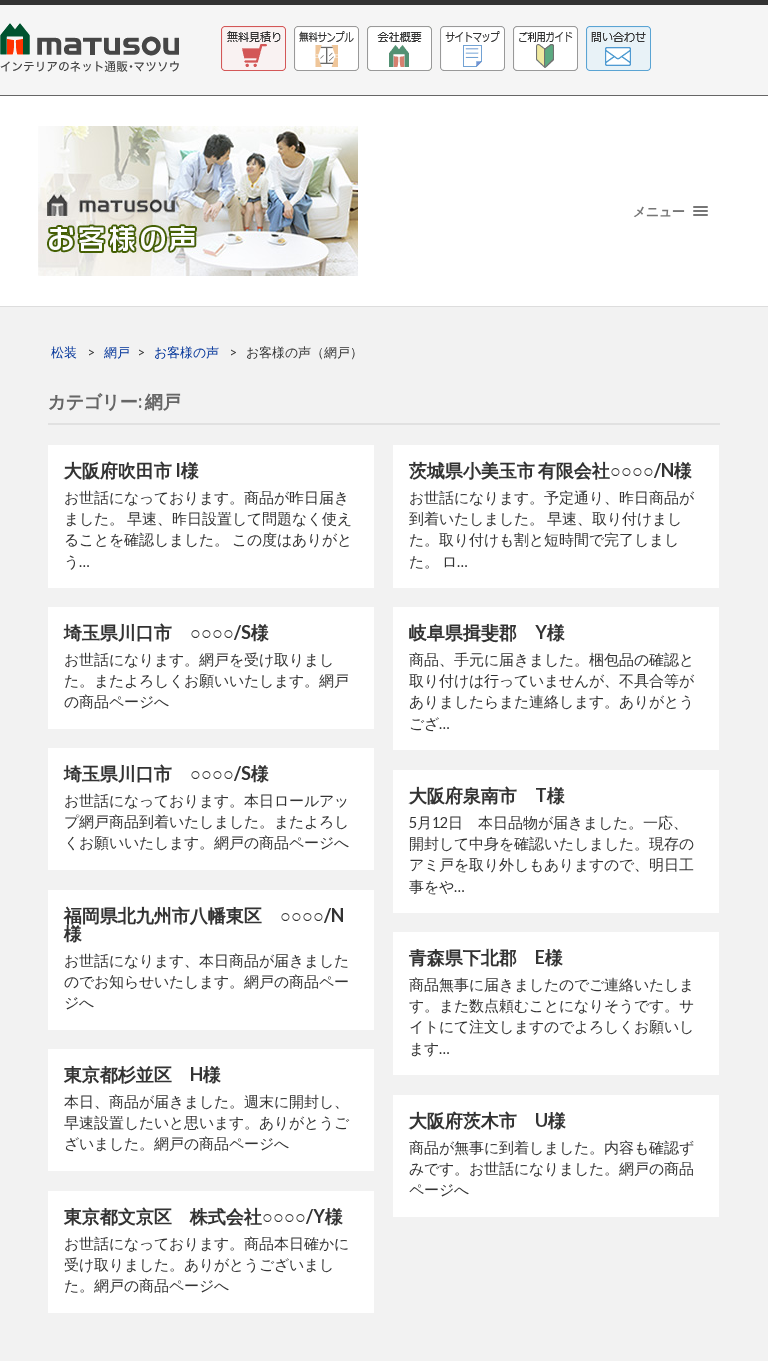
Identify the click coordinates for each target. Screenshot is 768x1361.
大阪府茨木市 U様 (487, 1120)
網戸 (117, 352)
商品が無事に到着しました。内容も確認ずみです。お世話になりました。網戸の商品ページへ (551, 1168)
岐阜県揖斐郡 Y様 (487, 632)
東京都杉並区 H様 (142, 1074)
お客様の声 (186, 352)
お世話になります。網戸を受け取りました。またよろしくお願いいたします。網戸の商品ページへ (206, 680)
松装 (64, 352)
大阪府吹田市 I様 (131, 470)
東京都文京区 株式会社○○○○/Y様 (203, 1216)
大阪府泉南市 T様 (487, 795)
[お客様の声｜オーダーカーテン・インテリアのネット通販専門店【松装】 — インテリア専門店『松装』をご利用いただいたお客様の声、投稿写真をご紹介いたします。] (383, 201)
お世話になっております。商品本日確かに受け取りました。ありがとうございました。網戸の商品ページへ (206, 1264)
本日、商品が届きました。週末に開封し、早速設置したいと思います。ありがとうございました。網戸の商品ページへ (206, 1122)
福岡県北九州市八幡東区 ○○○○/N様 (204, 924)
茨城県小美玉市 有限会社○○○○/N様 (550, 470)
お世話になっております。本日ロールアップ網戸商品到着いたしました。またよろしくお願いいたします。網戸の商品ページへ (206, 821)
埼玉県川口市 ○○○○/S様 (166, 632)
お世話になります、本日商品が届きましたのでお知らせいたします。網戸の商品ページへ (206, 981)
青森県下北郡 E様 (486, 957)
